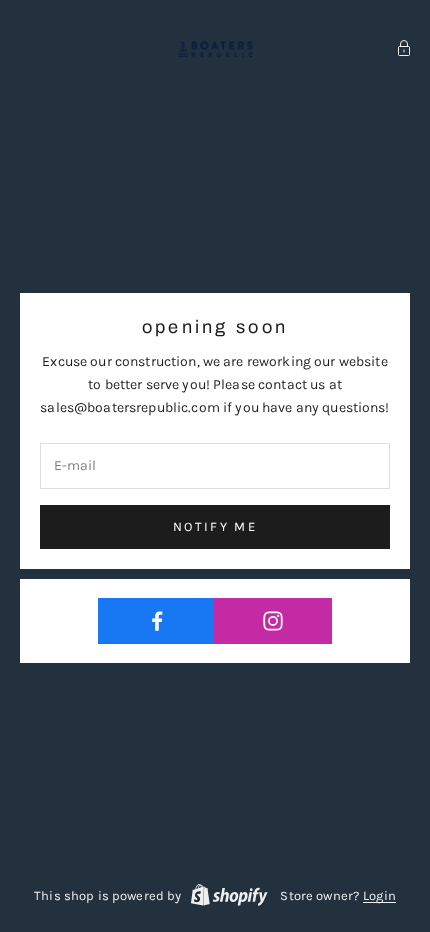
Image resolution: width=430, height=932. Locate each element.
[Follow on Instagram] (272, 621)
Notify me (215, 526)
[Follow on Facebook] (156, 621)
